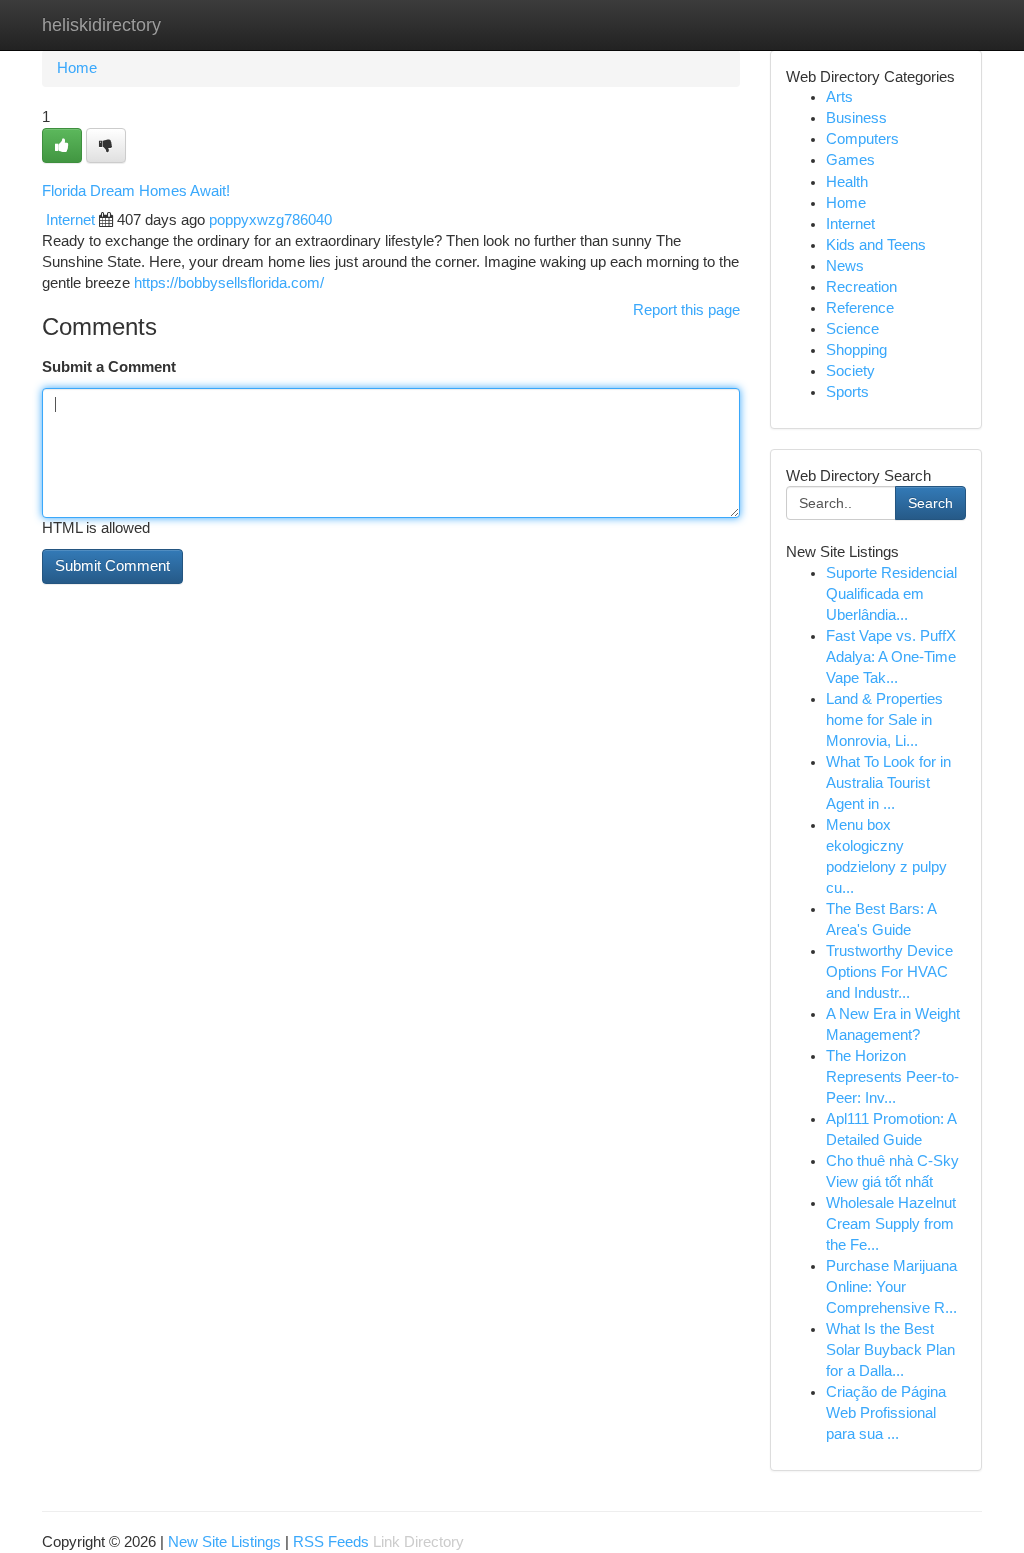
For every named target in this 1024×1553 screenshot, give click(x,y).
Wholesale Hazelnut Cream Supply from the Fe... (891, 1224)
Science (852, 329)
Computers (862, 139)
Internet (70, 220)
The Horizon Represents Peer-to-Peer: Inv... (892, 1077)
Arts (839, 97)
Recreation (861, 287)
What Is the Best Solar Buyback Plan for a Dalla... (890, 1350)
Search (930, 503)
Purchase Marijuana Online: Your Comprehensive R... (891, 1287)
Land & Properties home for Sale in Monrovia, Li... (884, 720)
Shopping (856, 350)
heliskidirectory (101, 25)
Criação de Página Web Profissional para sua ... (886, 1413)
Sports (847, 392)
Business (856, 118)
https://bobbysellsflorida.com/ (229, 283)
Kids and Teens (876, 245)
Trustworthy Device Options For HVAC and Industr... (889, 972)
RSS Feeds (331, 1542)
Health (847, 182)
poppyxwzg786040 (270, 220)
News (845, 266)
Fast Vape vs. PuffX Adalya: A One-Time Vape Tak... (891, 657)
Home (77, 68)
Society (850, 371)
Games (850, 160)
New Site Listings (224, 1542)
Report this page (686, 310)
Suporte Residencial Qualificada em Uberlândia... (891, 594)
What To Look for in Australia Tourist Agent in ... (888, 783)
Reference (860, 308)
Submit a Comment (109, 367)
